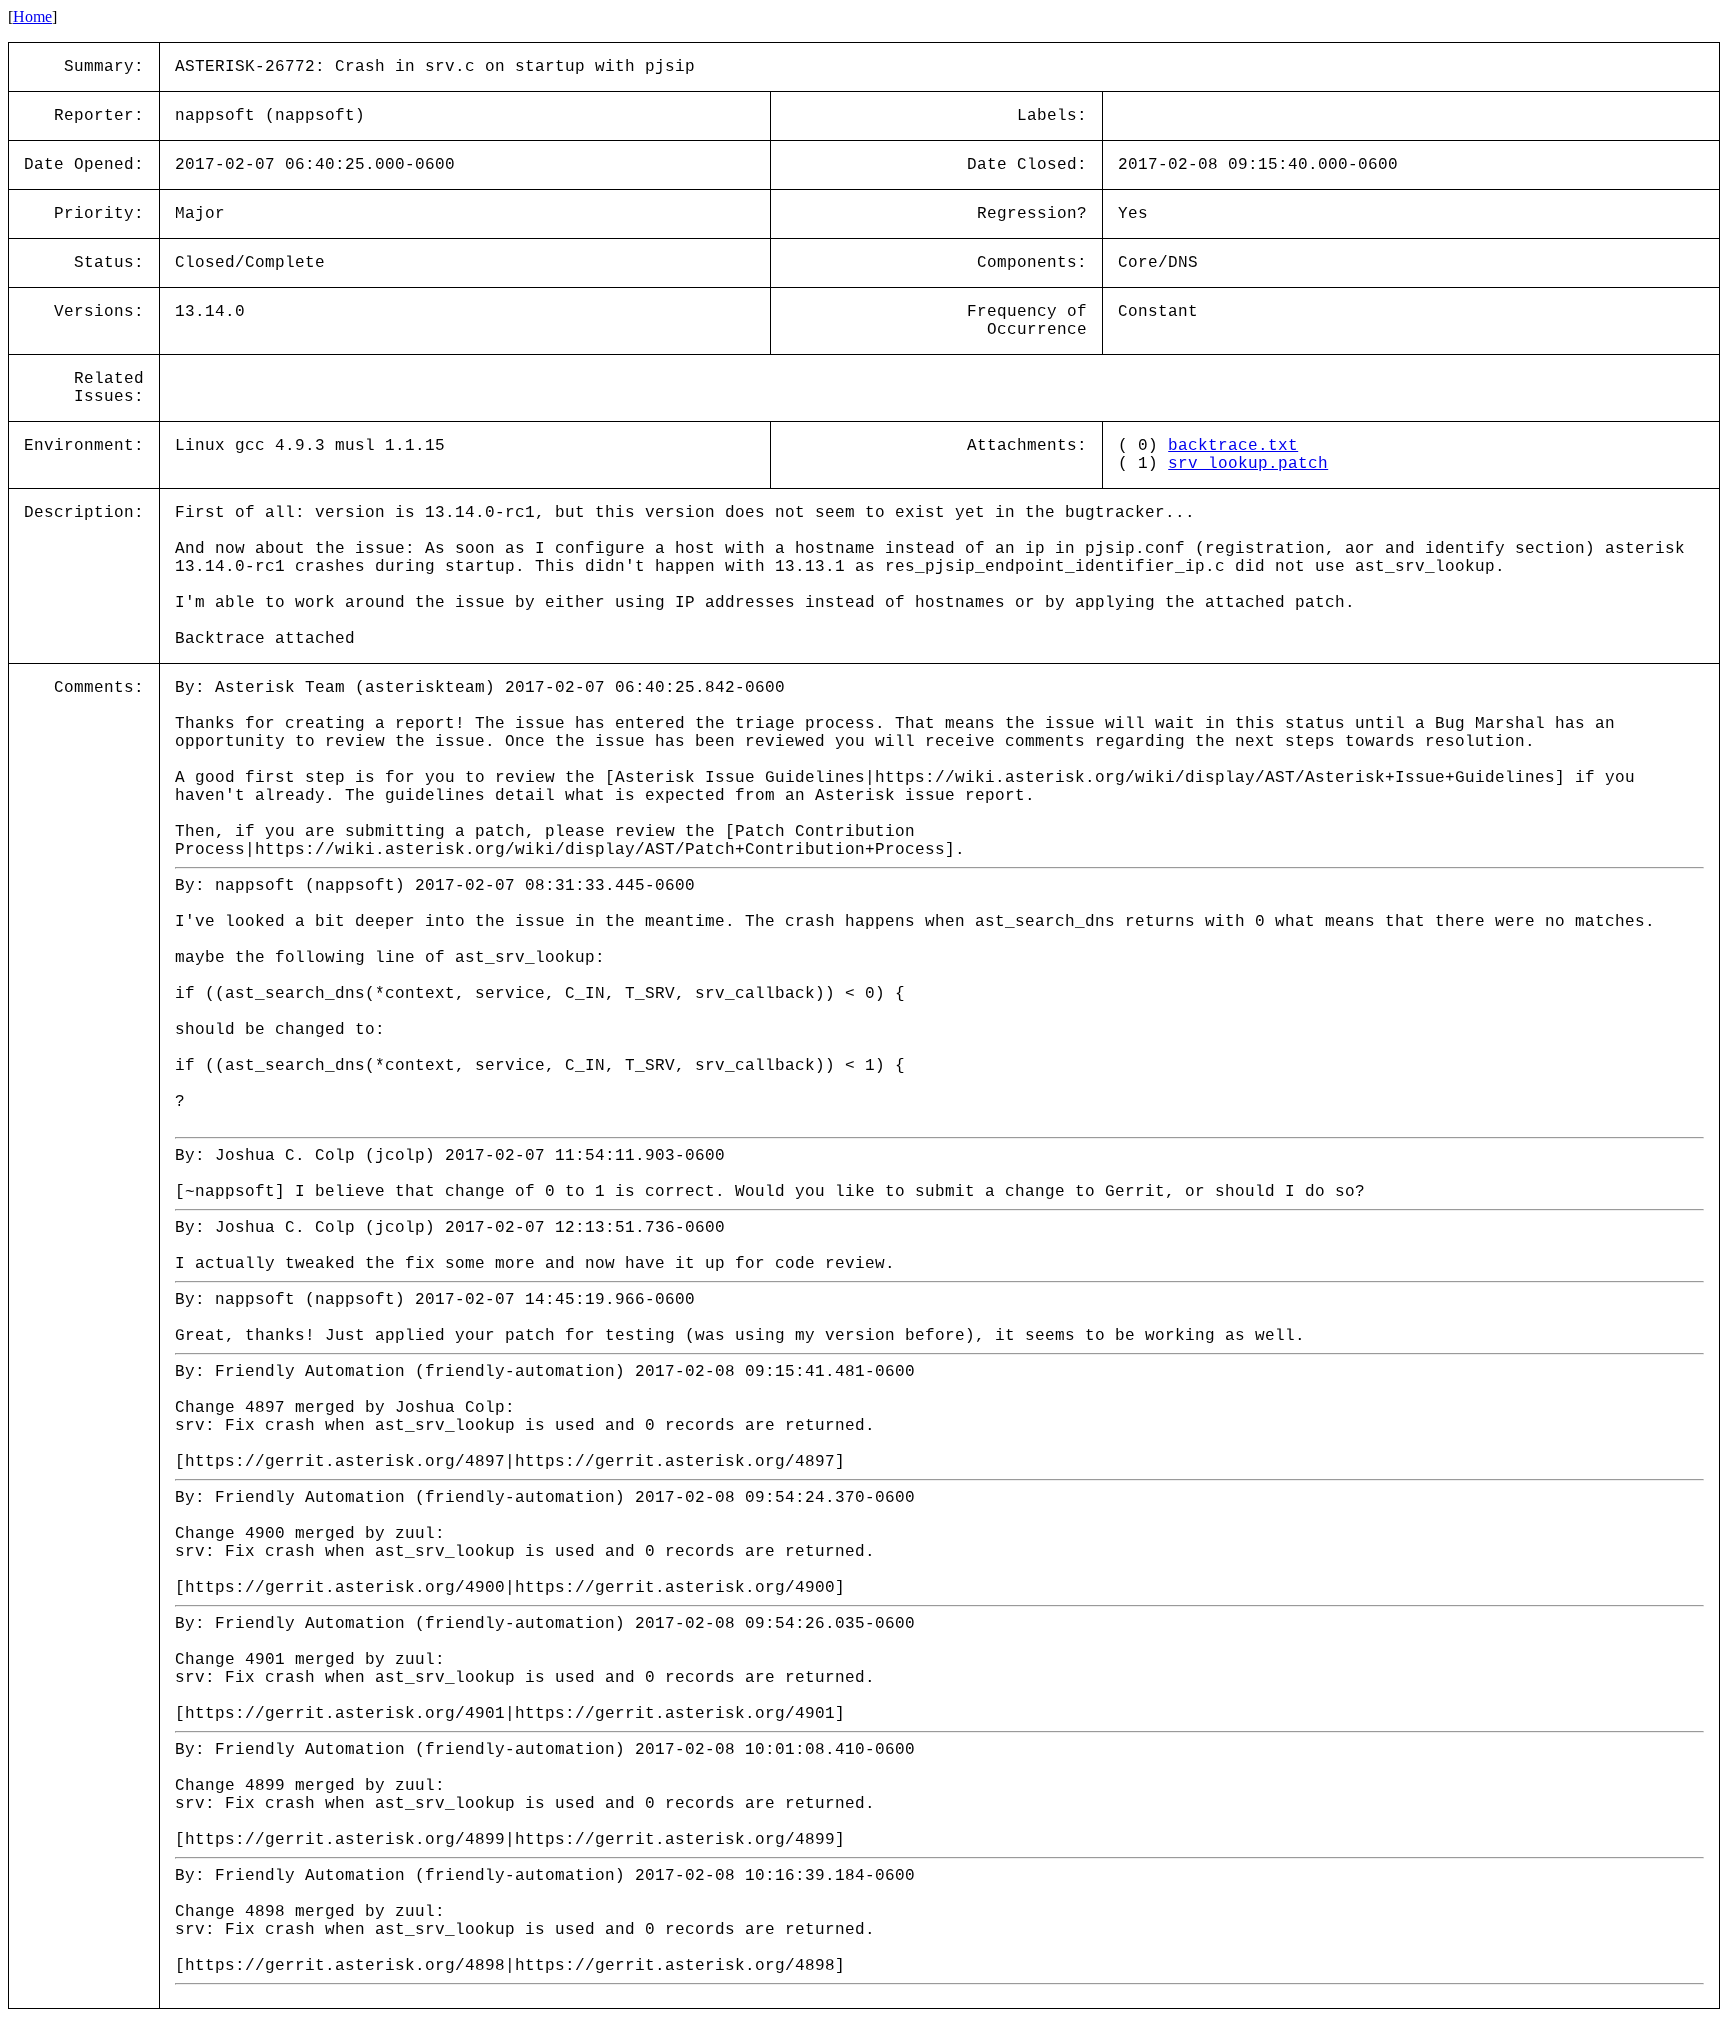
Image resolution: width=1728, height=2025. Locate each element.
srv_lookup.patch (1248, 464)
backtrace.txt (1233, 446)
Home (32, 16)
